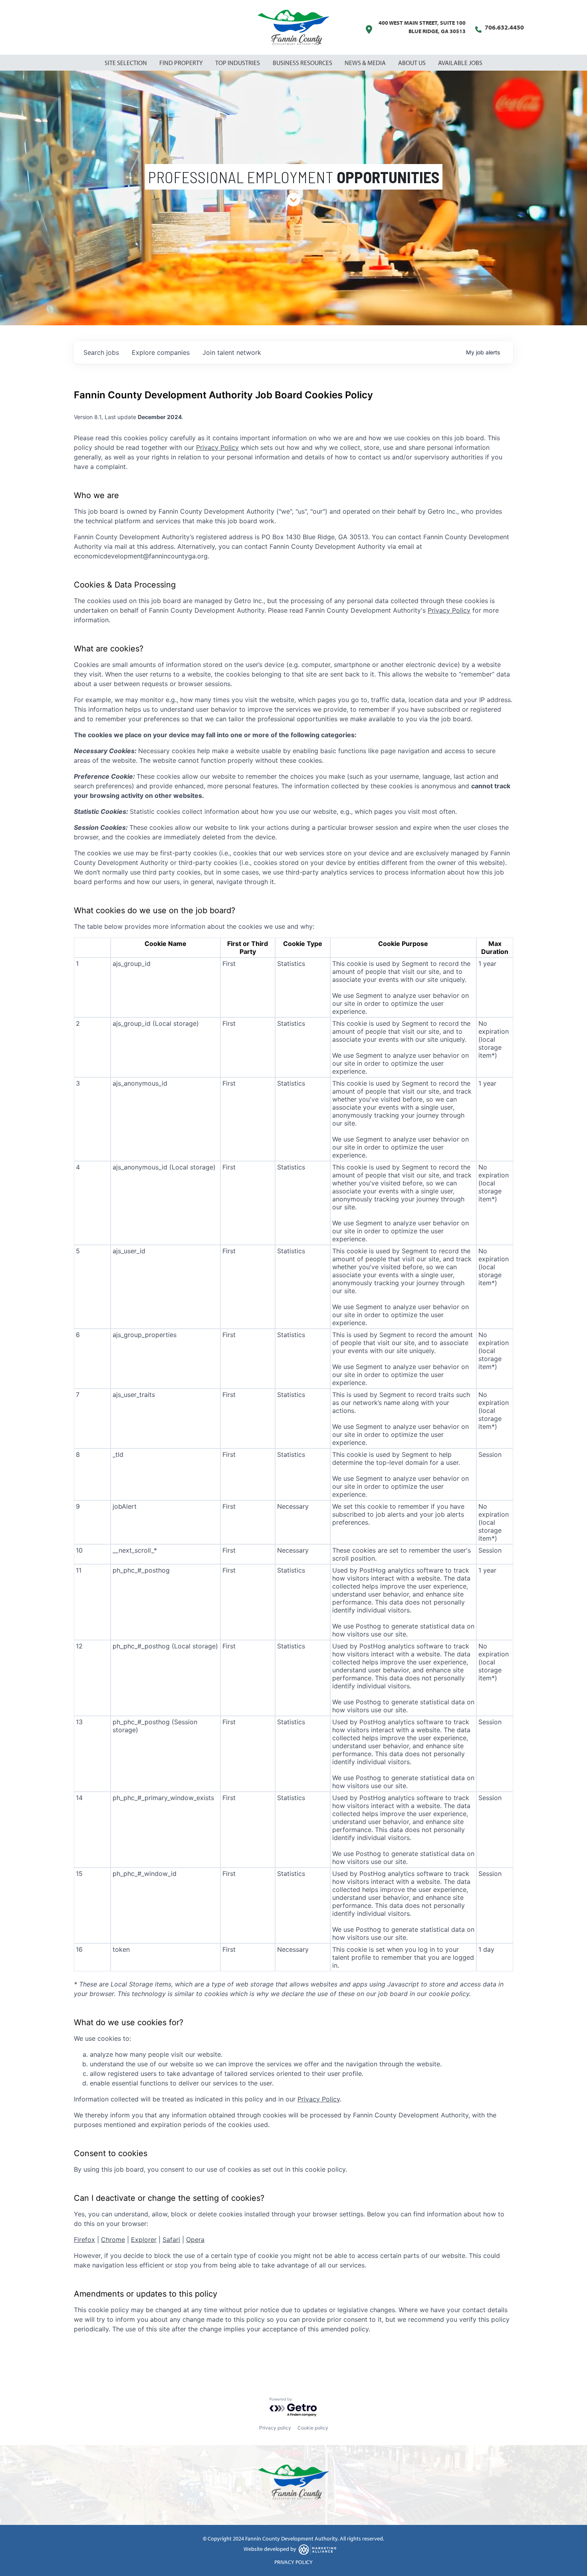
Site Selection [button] (126, 63)
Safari (171, 2240)
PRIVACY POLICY (293, 2562)
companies (161, 352)
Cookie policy (313, 2428)
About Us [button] (412, 63)
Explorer (144, 2240)
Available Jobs (460, 63)
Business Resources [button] (303, 63)
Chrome (113, 2240)
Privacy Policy (217, 447)
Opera (195, 2240)
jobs (101, 352)
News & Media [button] (366, 63)
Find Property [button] (182, 63)
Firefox (84, 2240)
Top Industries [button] (238, 63)
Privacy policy (275, 2428)
